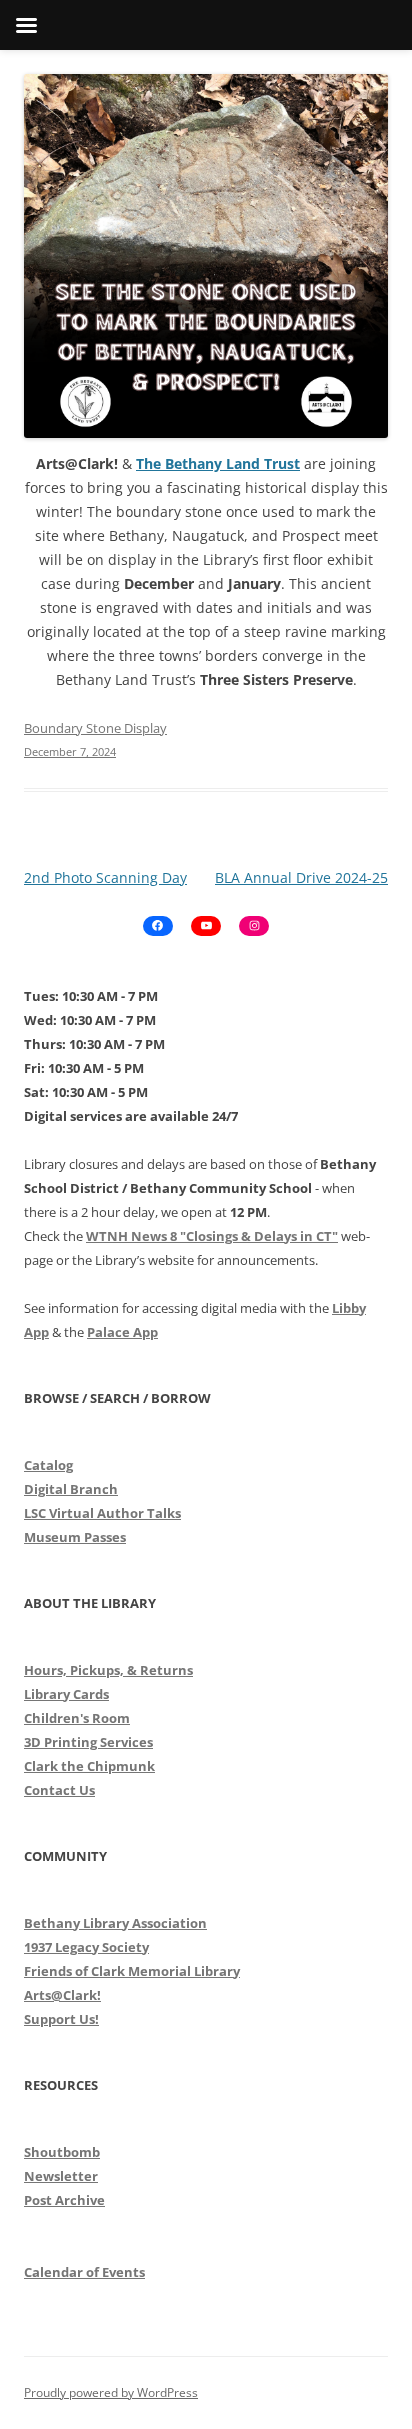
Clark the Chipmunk (89, 1766)
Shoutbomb (62, 2152)
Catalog (48, 1465)
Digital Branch (71, 1489)
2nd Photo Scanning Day (105, 877)
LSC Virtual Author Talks (102, 1513)
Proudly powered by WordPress (111, 2392)
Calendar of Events (84, 2272)
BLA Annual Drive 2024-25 (301, 877)
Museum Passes (75, 1537)
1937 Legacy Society (86, 1947)
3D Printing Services (88, 1742)
